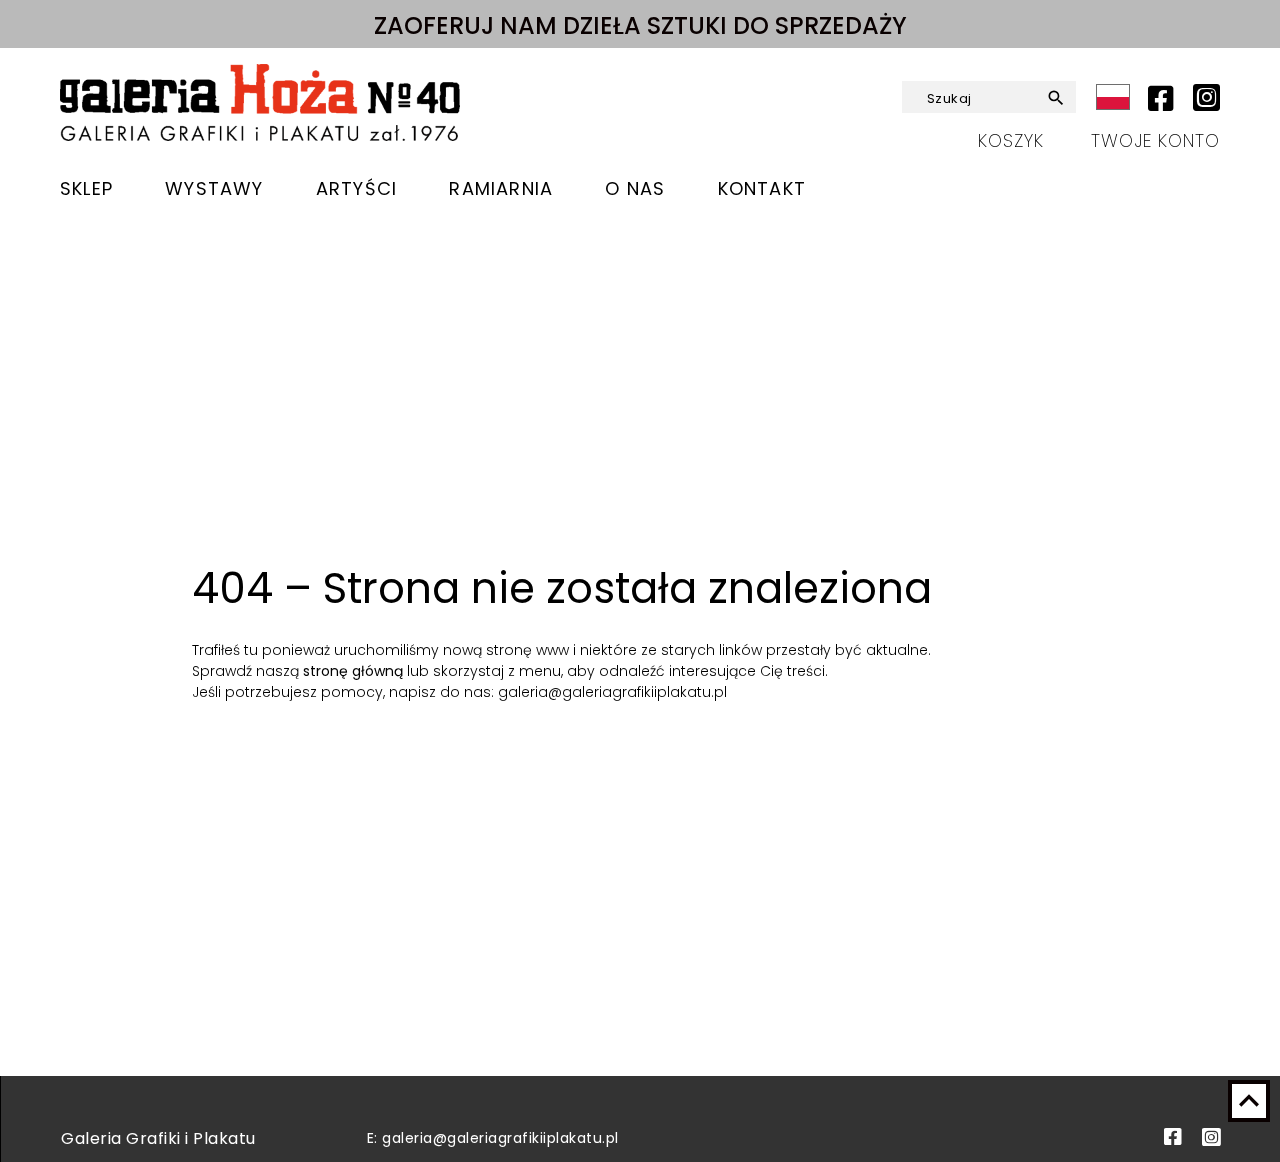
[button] (1054, 98)
